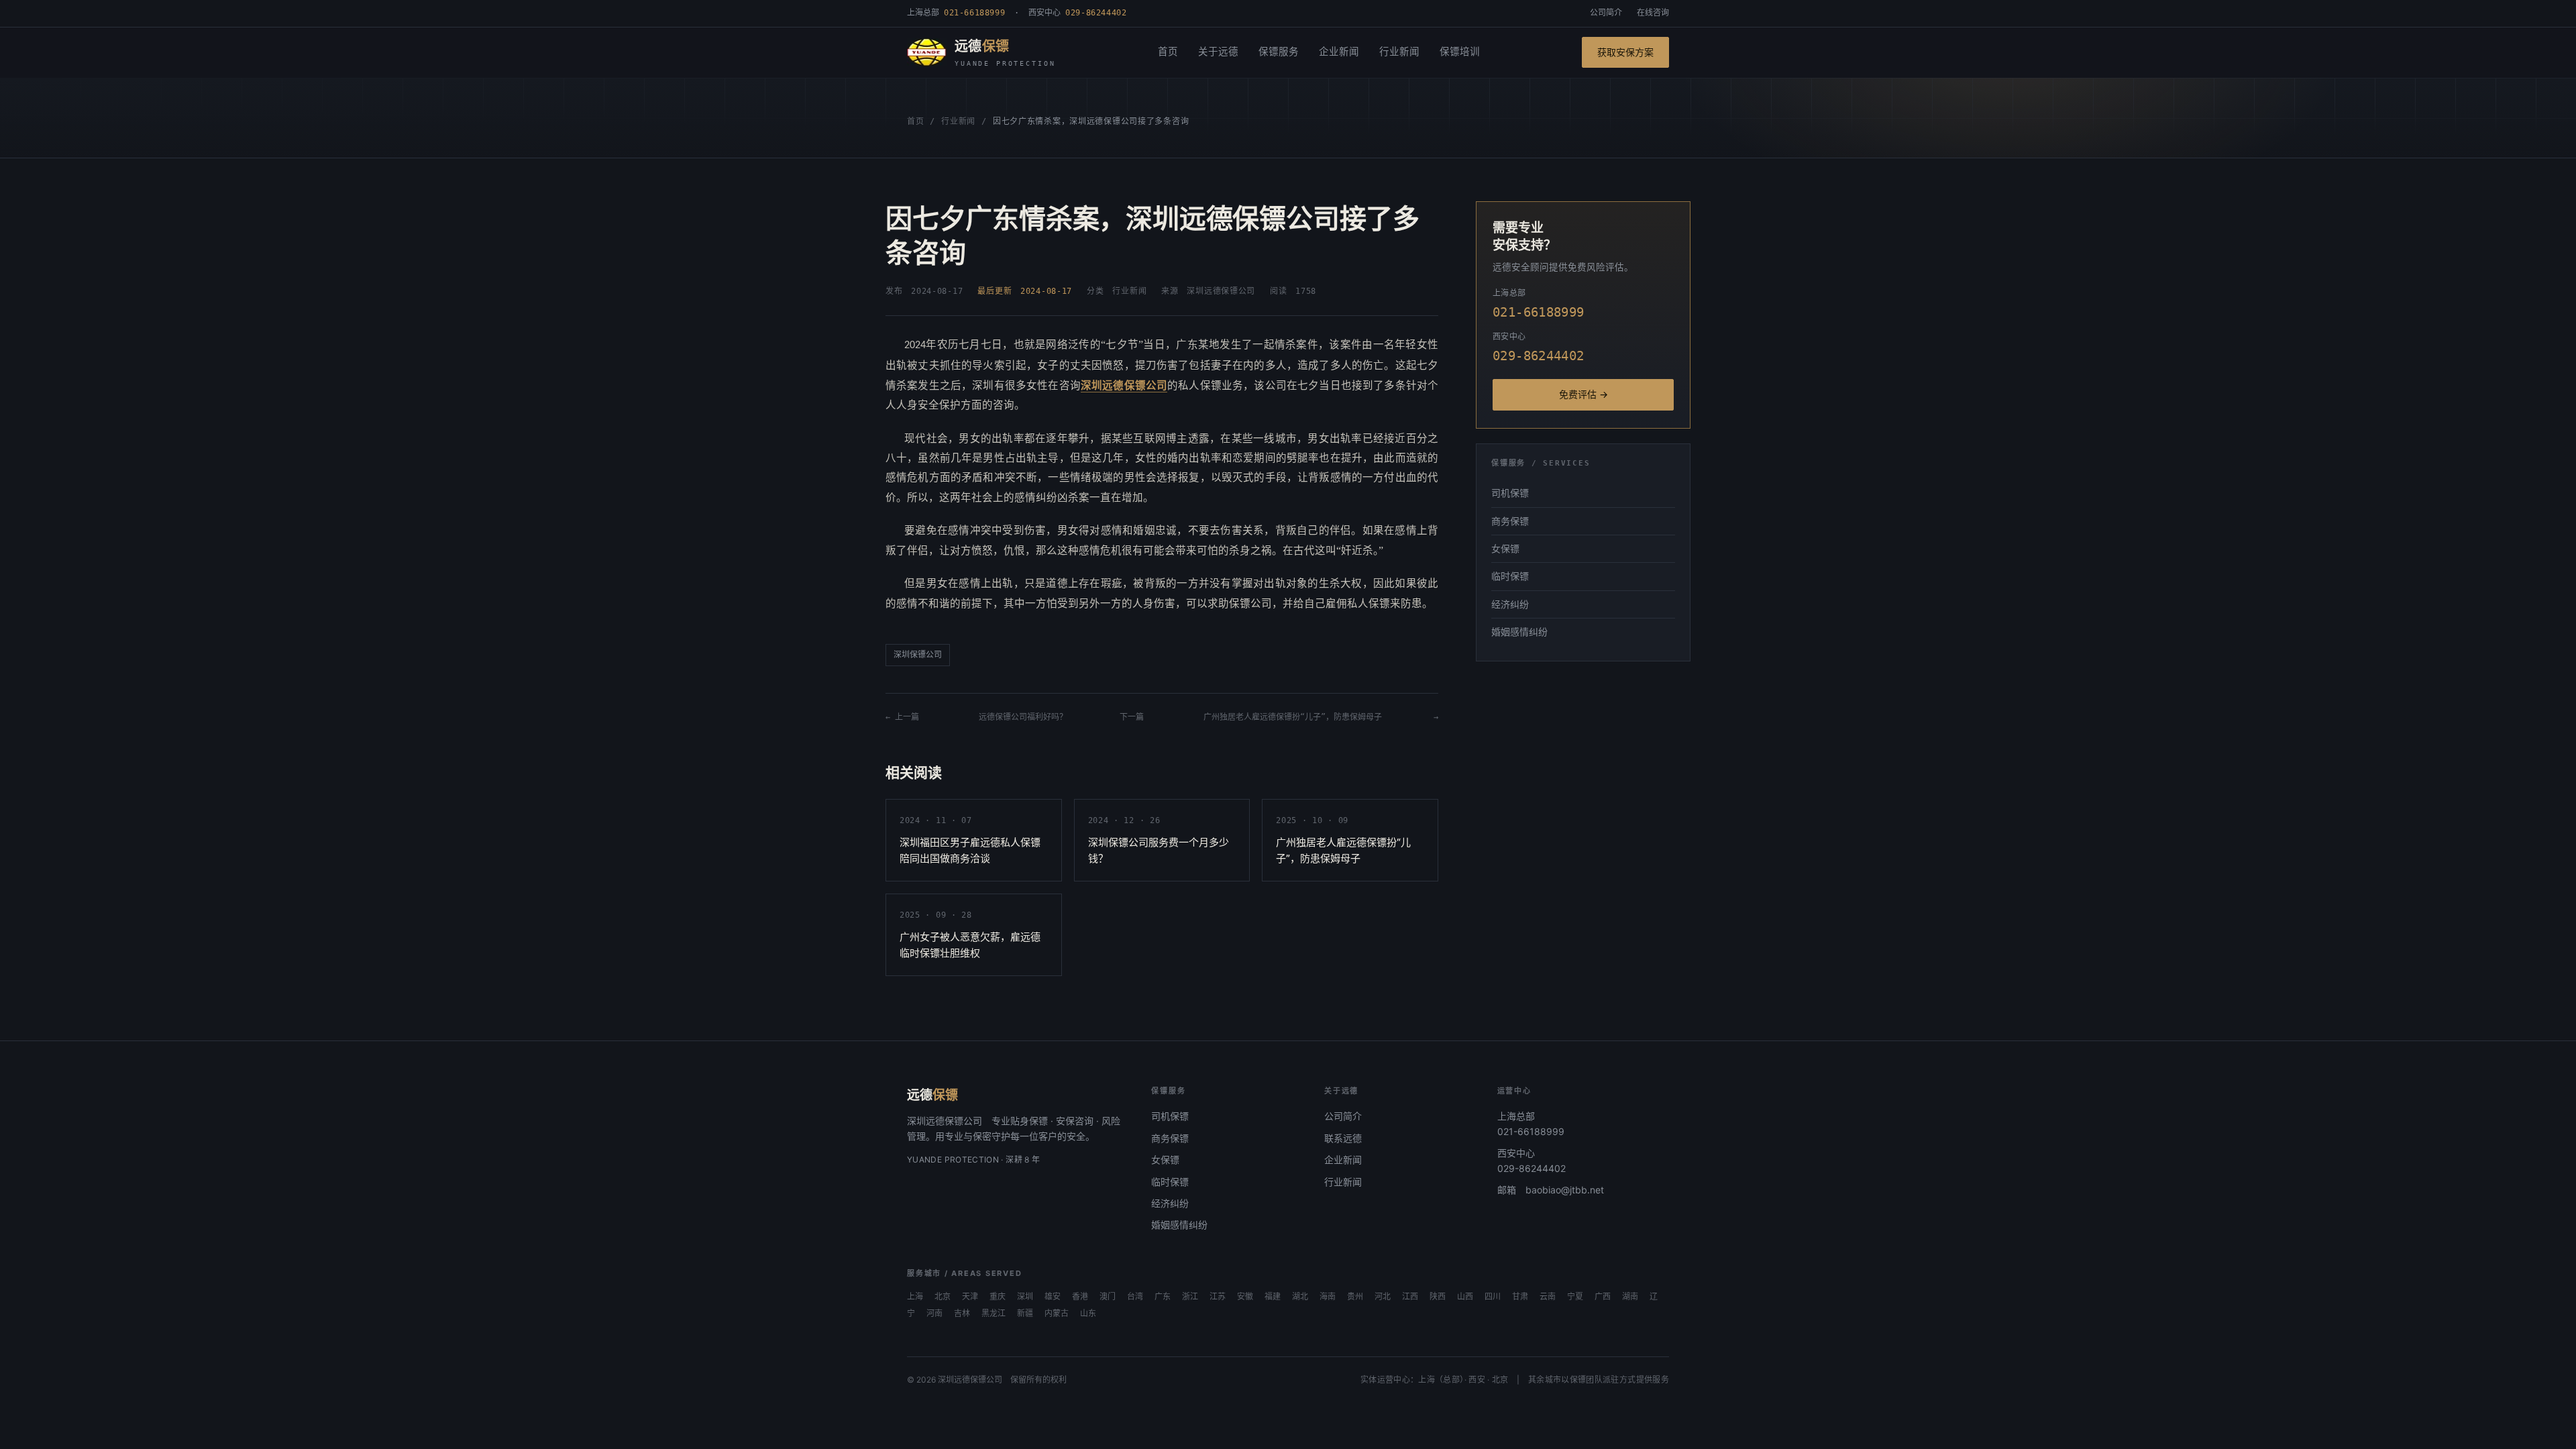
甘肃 (1520, 1297)
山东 (1088, 1313)
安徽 (1245, 1297)
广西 (1603, 1297)
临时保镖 (1510, 576)
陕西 (1438, 1297)
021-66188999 (1531, 1131)
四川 (1493, 1297)
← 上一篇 (906, 717)
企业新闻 (1339, 52)
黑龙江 (994, 1313)
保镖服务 (1279, 52)
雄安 (1053, 1297)
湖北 (1300, 1297)
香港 (1080, 1297)
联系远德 (1343, 1138)
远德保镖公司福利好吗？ (1023, 717)
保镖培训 (1460, 52)
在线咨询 (1653, 13)
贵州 (1355, 1297)
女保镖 (1505, 548)
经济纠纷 (1510, 604)
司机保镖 (1510, 493)
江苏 (1218, 1297)
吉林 (962, 1313)
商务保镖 (1510, 521)
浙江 (1190, 1297)
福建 (1273, 1297)
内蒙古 (1057, 1313)
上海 (915, 1297)
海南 (1328, 1297)
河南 (934, 1313)
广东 (1163, 1297)
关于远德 (1218, 52)
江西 (1410, 1297)
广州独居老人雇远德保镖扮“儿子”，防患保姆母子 (1293, 717)
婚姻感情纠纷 (1519, 632)
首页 (1168, 52)
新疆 (1025, 1313)
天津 (970, 1297)
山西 (1465, 1297)
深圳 (1025, 1297)
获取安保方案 (1625, 52)
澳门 (1108, 1297)
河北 (1383, 1297)
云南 (1548, 1297)
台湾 (1135, 1297)
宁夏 (1575, 1297)
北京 (943, 1297)
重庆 (998, 1297)
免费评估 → (1584, 394)
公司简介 (1606, 13)
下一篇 (1136, 717)
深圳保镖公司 (918, 655)
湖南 (1630, 1297)
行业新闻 (1399, 52)
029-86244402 (1532, 1168)
